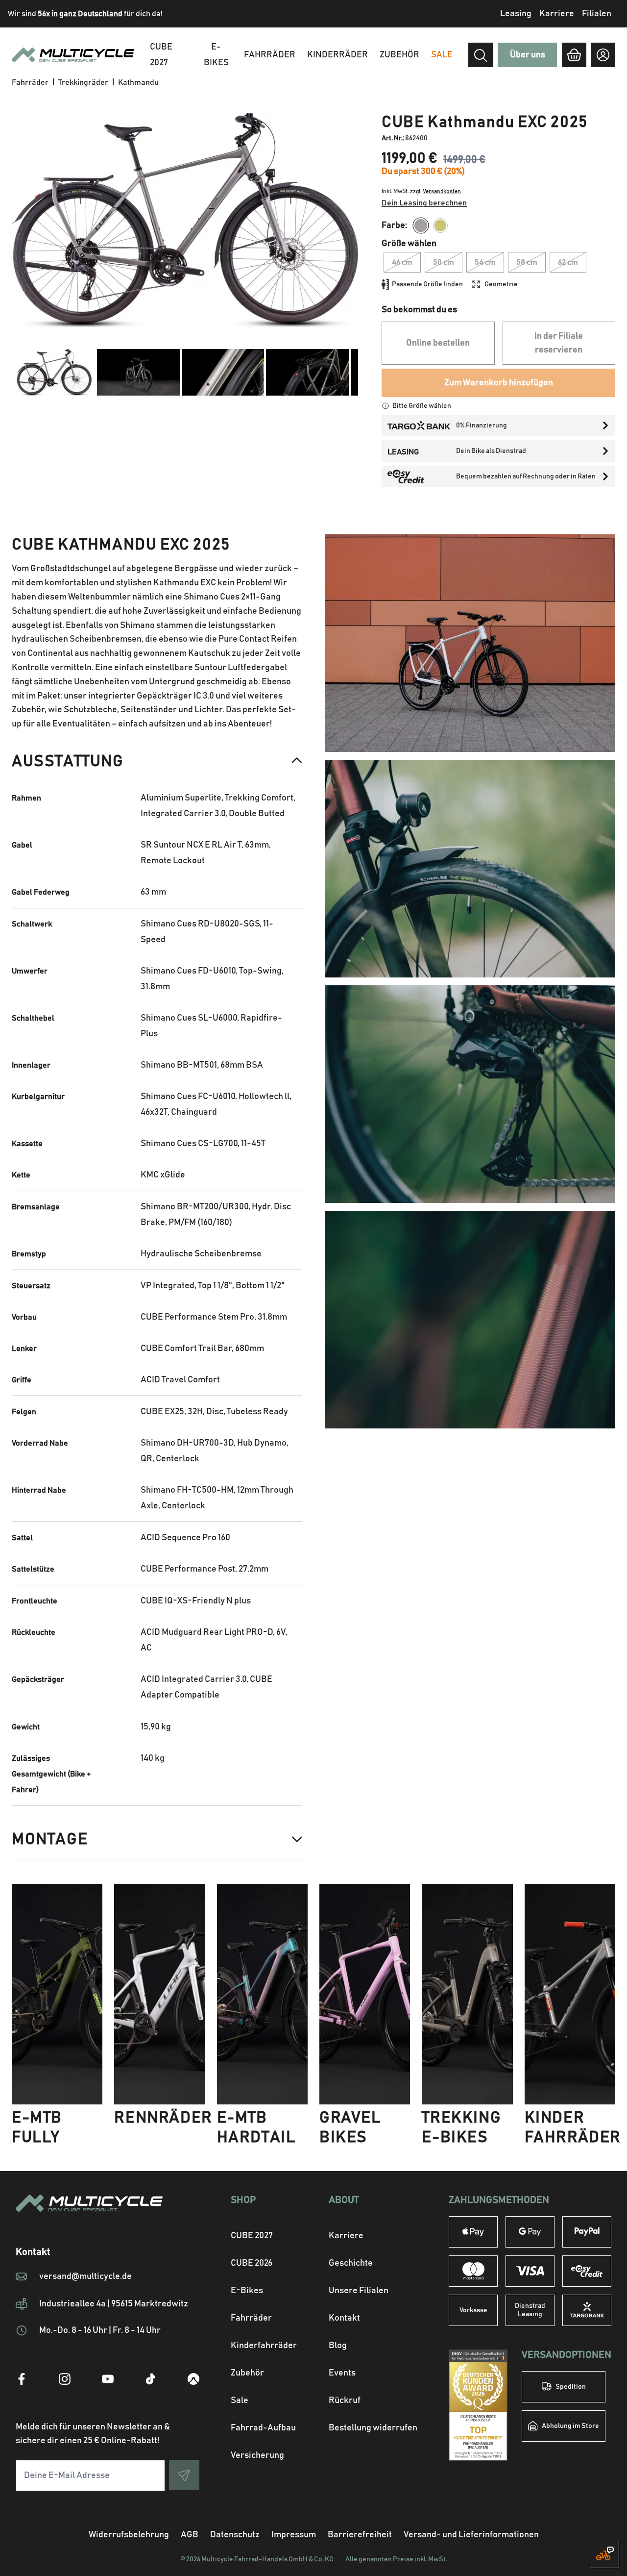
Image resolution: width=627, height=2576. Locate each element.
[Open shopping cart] (574, 55)
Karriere (557, 14)
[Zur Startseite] (108, 2215)
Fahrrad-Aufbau (263, 2428)
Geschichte (351, 2263)
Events (342, 2373)
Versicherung (257, 2455)
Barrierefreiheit (360, 2535)
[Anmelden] (603, 55)
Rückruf (345, 2401)
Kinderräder (338, 55)
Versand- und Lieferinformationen (471, 2535)
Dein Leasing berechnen (424, 203)
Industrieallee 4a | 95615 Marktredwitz (114, 2304)
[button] (157, 761)
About (344, 2200)
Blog (338, 2346)
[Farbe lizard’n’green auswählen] (440, 225)
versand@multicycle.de (85, 2276)
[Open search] (481, 55)
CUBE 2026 (252, 2263)
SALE (442, 55)
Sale (240, 2401)
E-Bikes (216, 55)
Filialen (597, 14)
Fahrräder (270, 55)
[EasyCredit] (587, 2271)
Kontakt (344, 2318)
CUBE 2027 (252, 2236)
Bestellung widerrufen (373, 2428)
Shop (243, 2200)
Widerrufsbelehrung (129, 2535)
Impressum (294, 2535)
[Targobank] (587, 2310)
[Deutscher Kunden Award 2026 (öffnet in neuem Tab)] (478, 2405)
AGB (190, 2535)
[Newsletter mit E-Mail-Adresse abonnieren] (184, 2475)
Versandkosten (442, 191)
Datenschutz (235, 2535)
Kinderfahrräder (264, 2346)
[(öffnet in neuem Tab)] (22, 2379)
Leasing (516, 14)
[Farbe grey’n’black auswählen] (421, 225)
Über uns (528, 55)
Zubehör (399, 55)
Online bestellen (438, 343)
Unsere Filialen (359, 2291)
